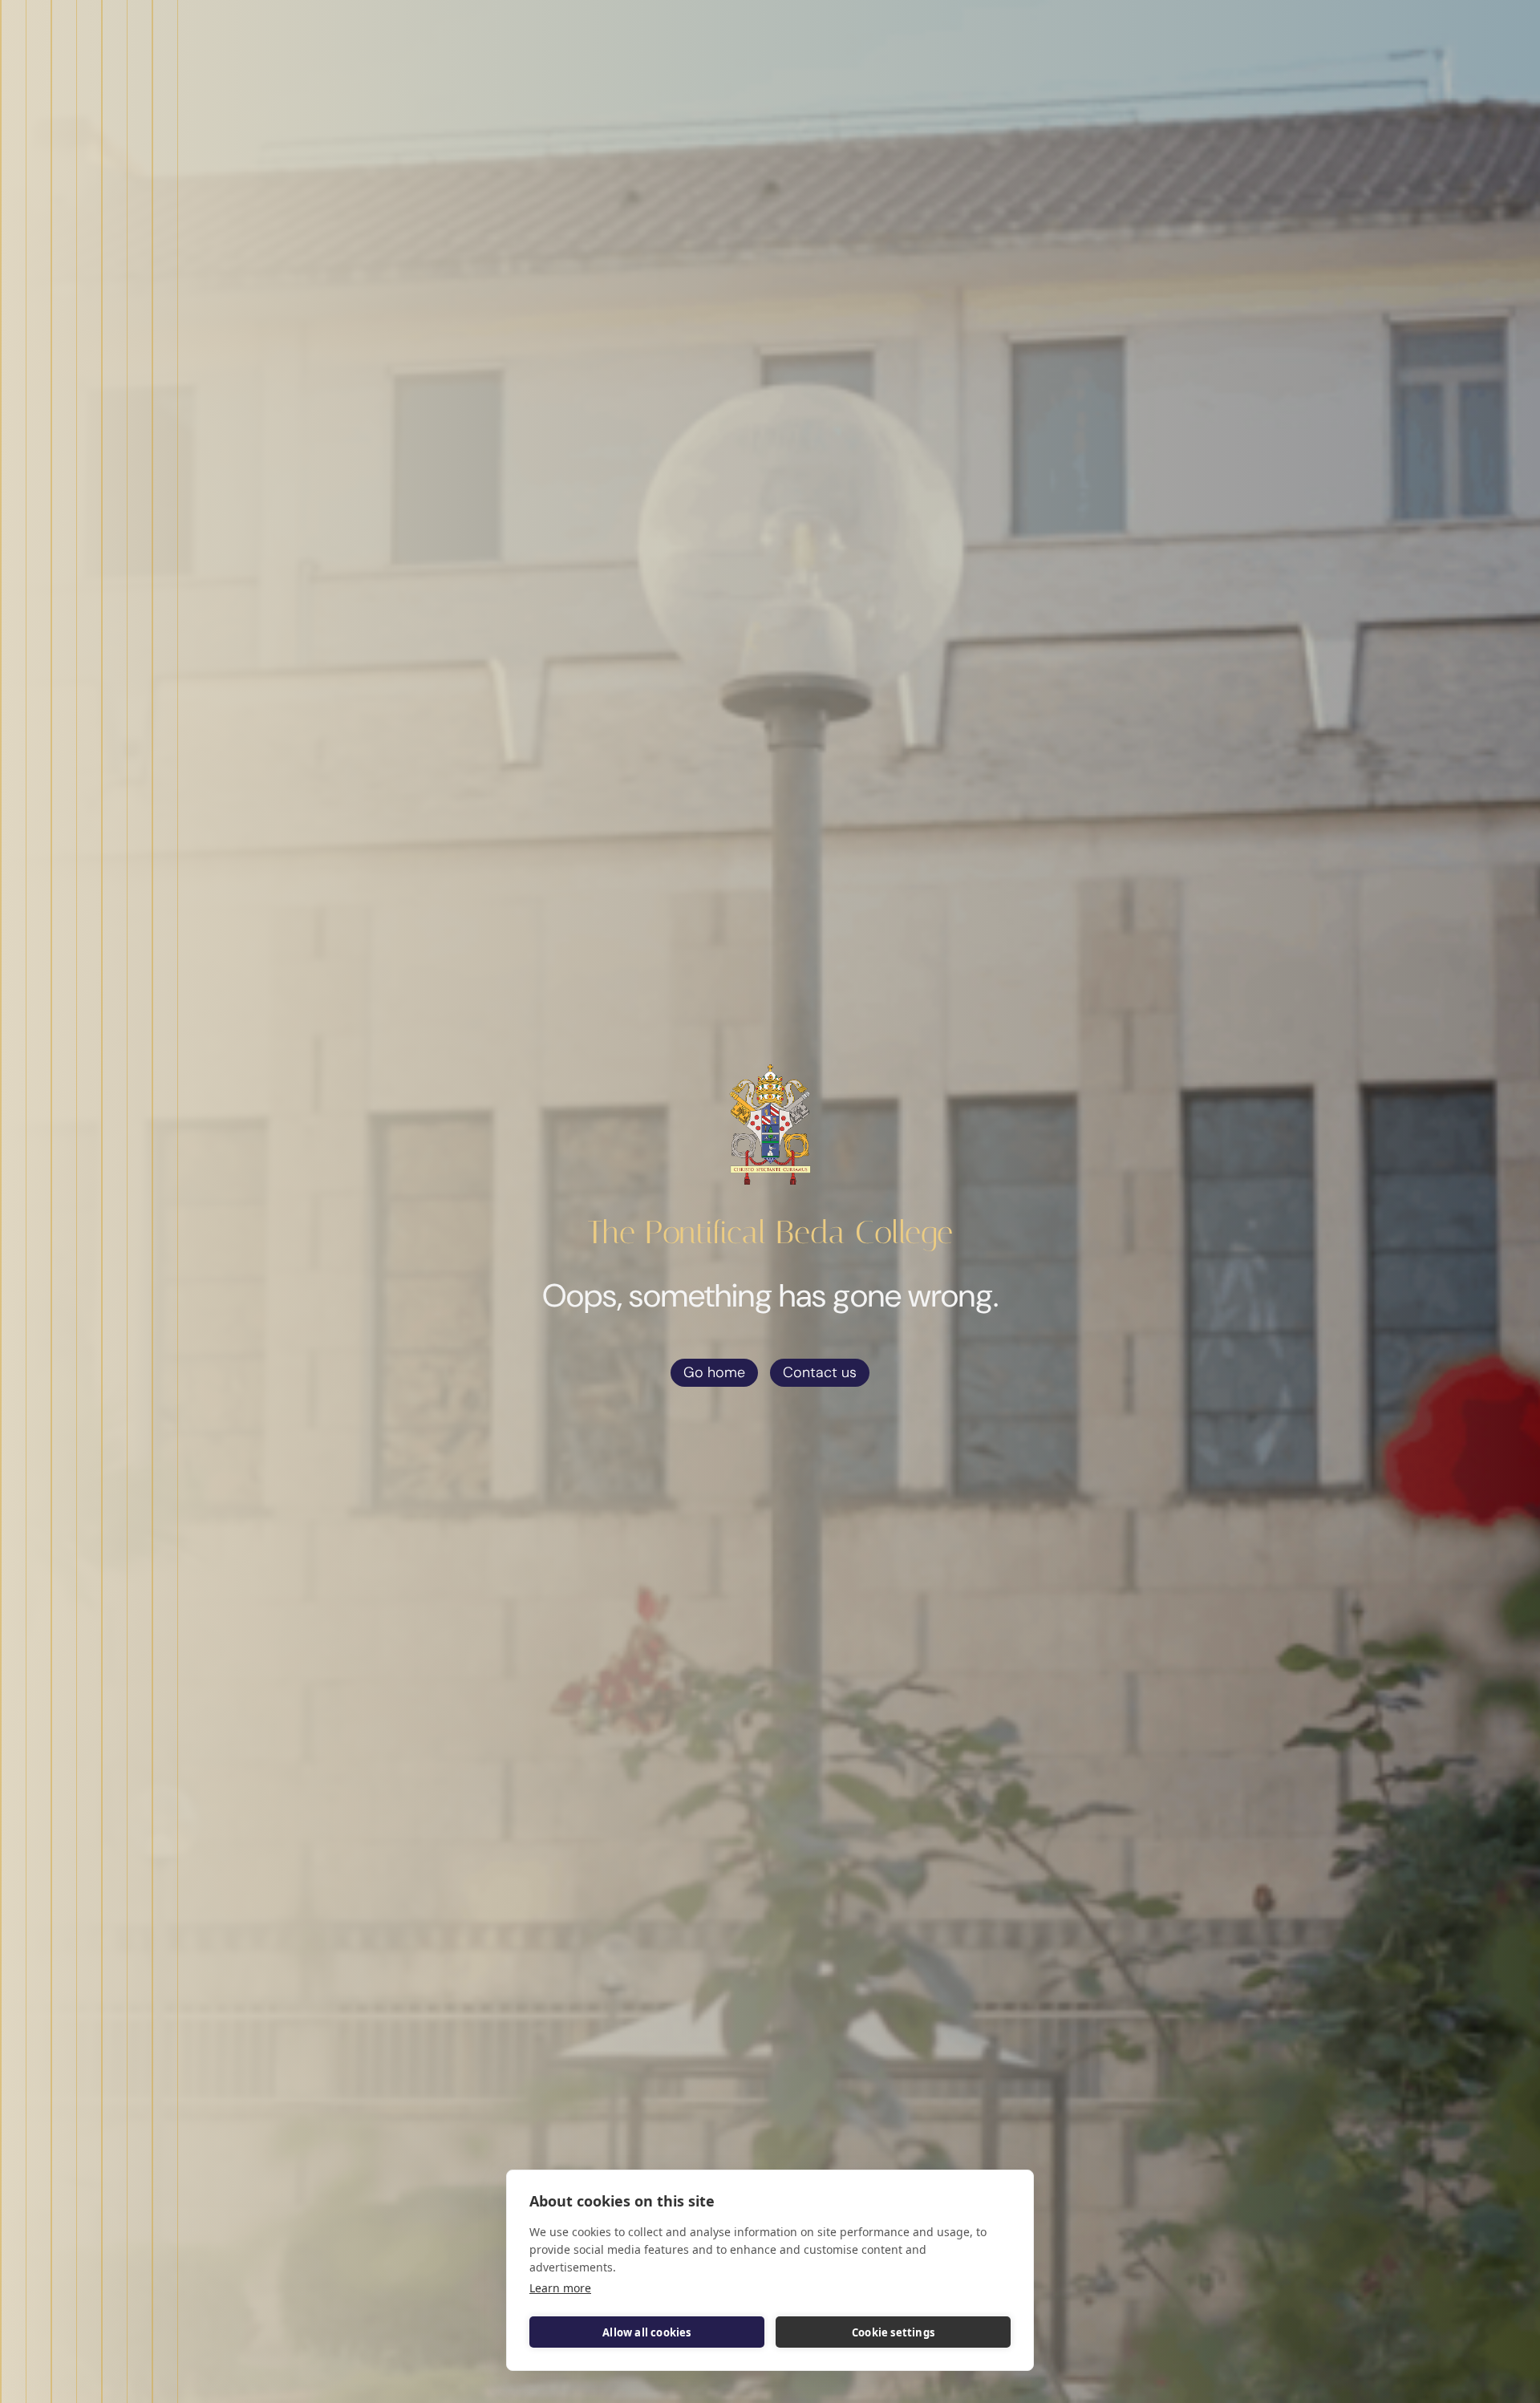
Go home (714, 1372)
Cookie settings (893, 2332)
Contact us (820, 1372)
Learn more (560, 2288)
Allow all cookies (646, 2332)
